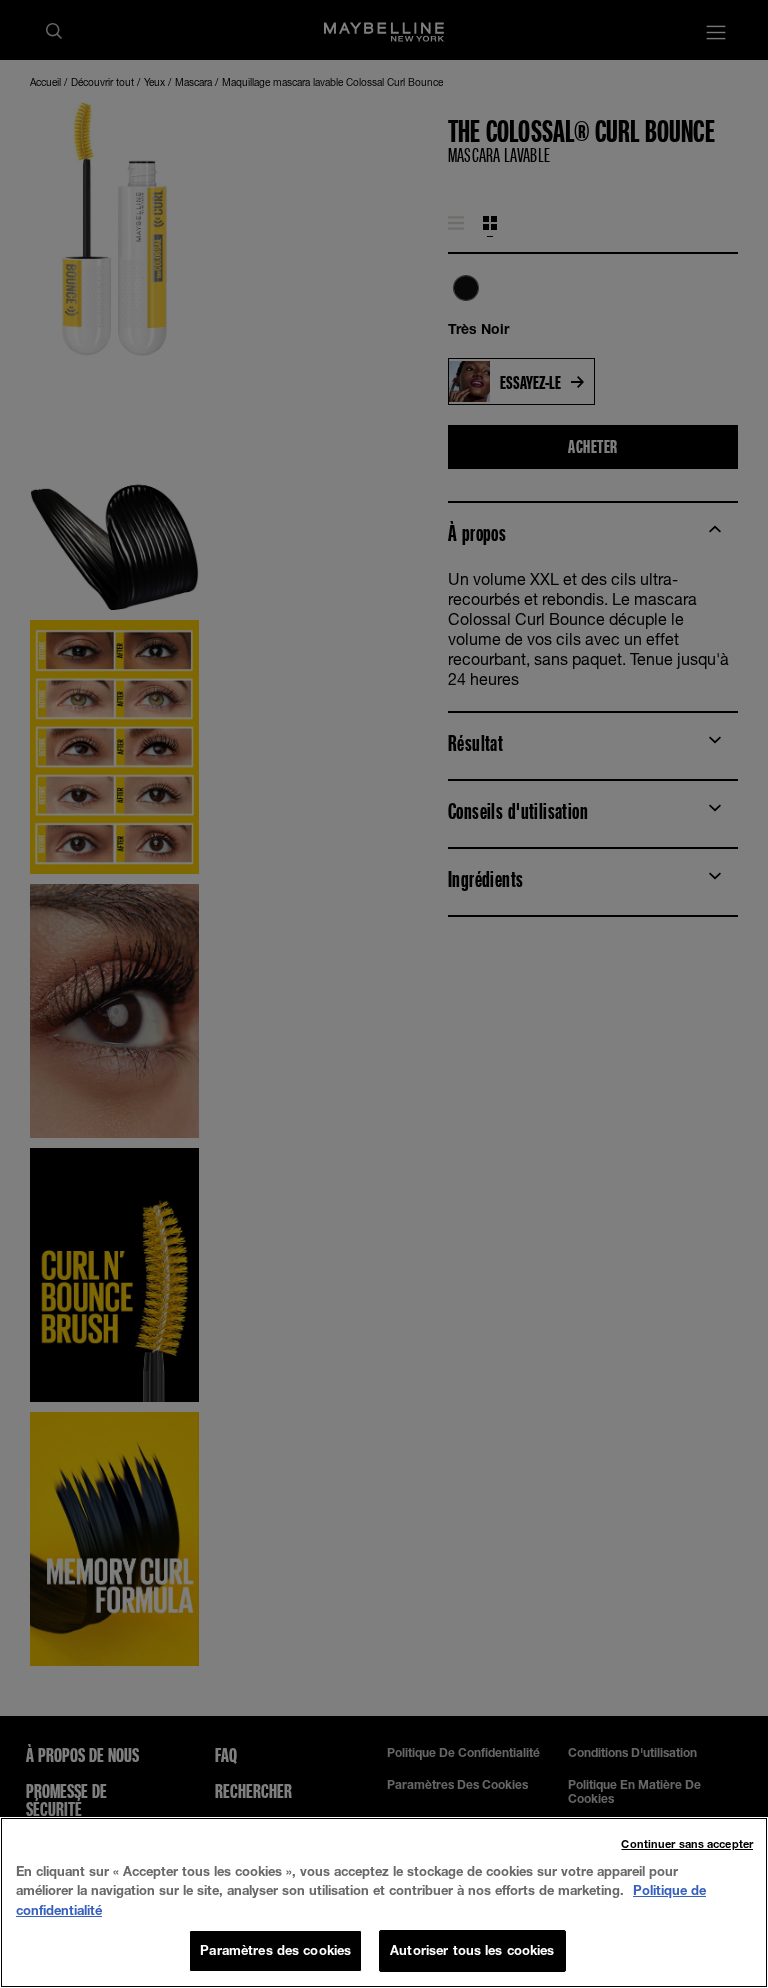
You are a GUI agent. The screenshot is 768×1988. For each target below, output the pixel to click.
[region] (384, 1902)
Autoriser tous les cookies (472, 1950)
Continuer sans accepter (687, 1843)
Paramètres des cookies (275, 1950)
